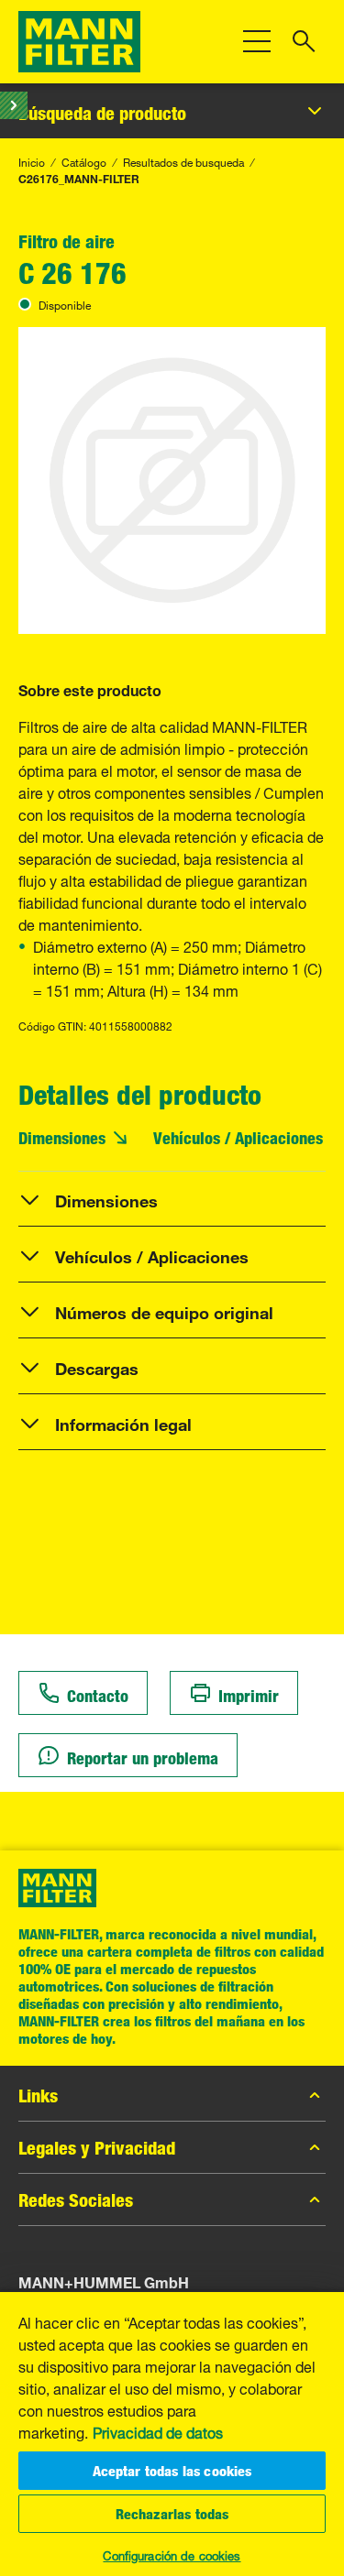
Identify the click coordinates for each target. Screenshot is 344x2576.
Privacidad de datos (158, 2431)
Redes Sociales (76, 2199)
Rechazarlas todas (172, 2514)
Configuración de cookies (172, 2554)
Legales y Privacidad (97, 2147)
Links (38, 2095)
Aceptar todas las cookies (172, 2471)
